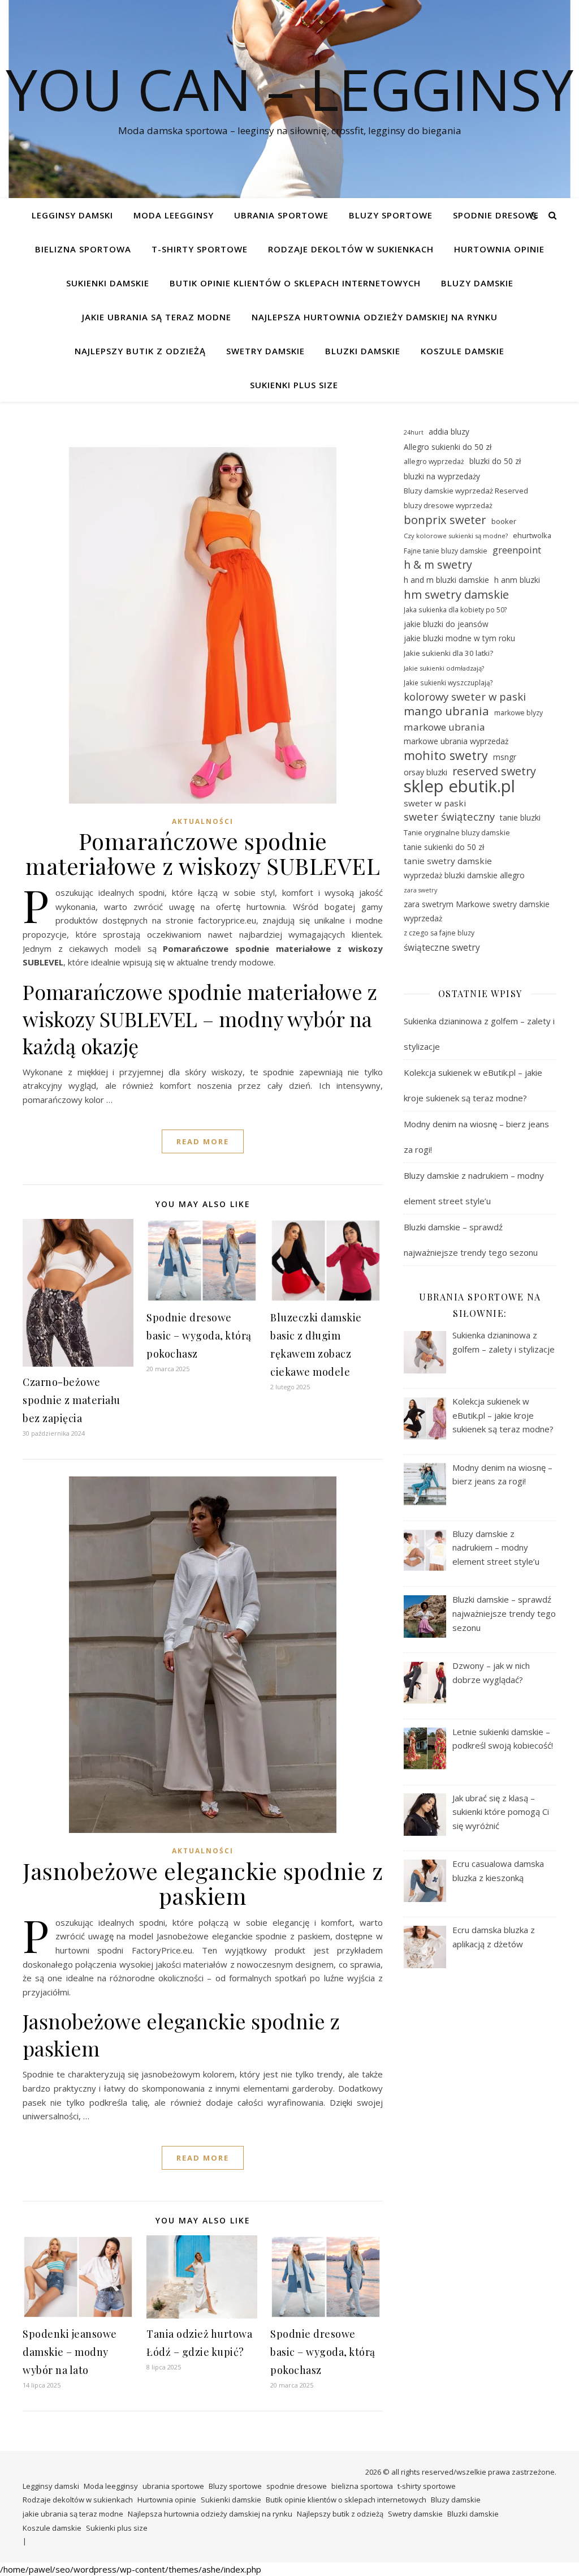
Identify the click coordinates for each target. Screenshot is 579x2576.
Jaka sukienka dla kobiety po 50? (455, 609)
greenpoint (517, 550)
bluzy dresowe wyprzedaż (448, 505)
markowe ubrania (444, 727)
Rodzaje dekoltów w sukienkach (351, 249)
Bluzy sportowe (391, 215)
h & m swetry (438, 565)
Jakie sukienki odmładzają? (444, 668)
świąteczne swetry (442, 947)
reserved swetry (494, 772)
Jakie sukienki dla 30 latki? (448, 653)
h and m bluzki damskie (446, 580)
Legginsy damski (72, 215)
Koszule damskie (463, 351)
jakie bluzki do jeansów (446, 624)
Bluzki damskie (363, 351)
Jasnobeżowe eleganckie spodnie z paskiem (203, 1883)
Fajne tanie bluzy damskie (446, 551)
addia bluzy (449, 432)
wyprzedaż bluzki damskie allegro (464, 875)
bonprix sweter (445, 520)
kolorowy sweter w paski (465, 697)
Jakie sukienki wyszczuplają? (448, 682)
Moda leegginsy (174, 215)
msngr (505, 757)
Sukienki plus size (294, 385)
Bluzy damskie (477, 283)
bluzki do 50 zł (495, 461)
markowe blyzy (518, 713)
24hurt (414, 432)
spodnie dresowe (496, 215)
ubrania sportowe (281, 215)
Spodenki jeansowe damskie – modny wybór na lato (70, 2352)
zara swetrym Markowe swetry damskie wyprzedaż (477, 911)
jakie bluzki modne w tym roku (459, 638)
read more (203, 1141)
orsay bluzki (425, 772)
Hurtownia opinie (499, 249)
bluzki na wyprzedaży (442, 476)
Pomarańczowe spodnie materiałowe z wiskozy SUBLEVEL (203, 853)
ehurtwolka (532, 535)
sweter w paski (435, 803)
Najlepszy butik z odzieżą (140, 351)
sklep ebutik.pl (459, 786)
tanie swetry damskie (448, 861)
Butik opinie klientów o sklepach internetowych (295, 283)
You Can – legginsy (289, 89)
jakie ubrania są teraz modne (157, 317)
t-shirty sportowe (200, 249)
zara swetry (420, 890)
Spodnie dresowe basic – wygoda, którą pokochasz (199, 1336)
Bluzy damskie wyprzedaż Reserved (466, 491)
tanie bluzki (520, 817)
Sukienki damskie (108, 283)
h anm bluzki (517, 580)
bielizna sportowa (83, 249)
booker (504, 521)
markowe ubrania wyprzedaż (456, 741)
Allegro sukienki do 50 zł (448, 447)
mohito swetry (446, 756)
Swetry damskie (265, 351)
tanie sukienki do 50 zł (444, 847)
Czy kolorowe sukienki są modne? (456, 536)
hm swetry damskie (456, 594)
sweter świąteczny (449, 817)
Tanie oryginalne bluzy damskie (457, 832)
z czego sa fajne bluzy (439, 933)
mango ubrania (446, 711)
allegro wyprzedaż (434, 461)
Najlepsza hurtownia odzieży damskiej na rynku (375, 317)
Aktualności (203, 821)
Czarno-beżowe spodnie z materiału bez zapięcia (72, 1400)
